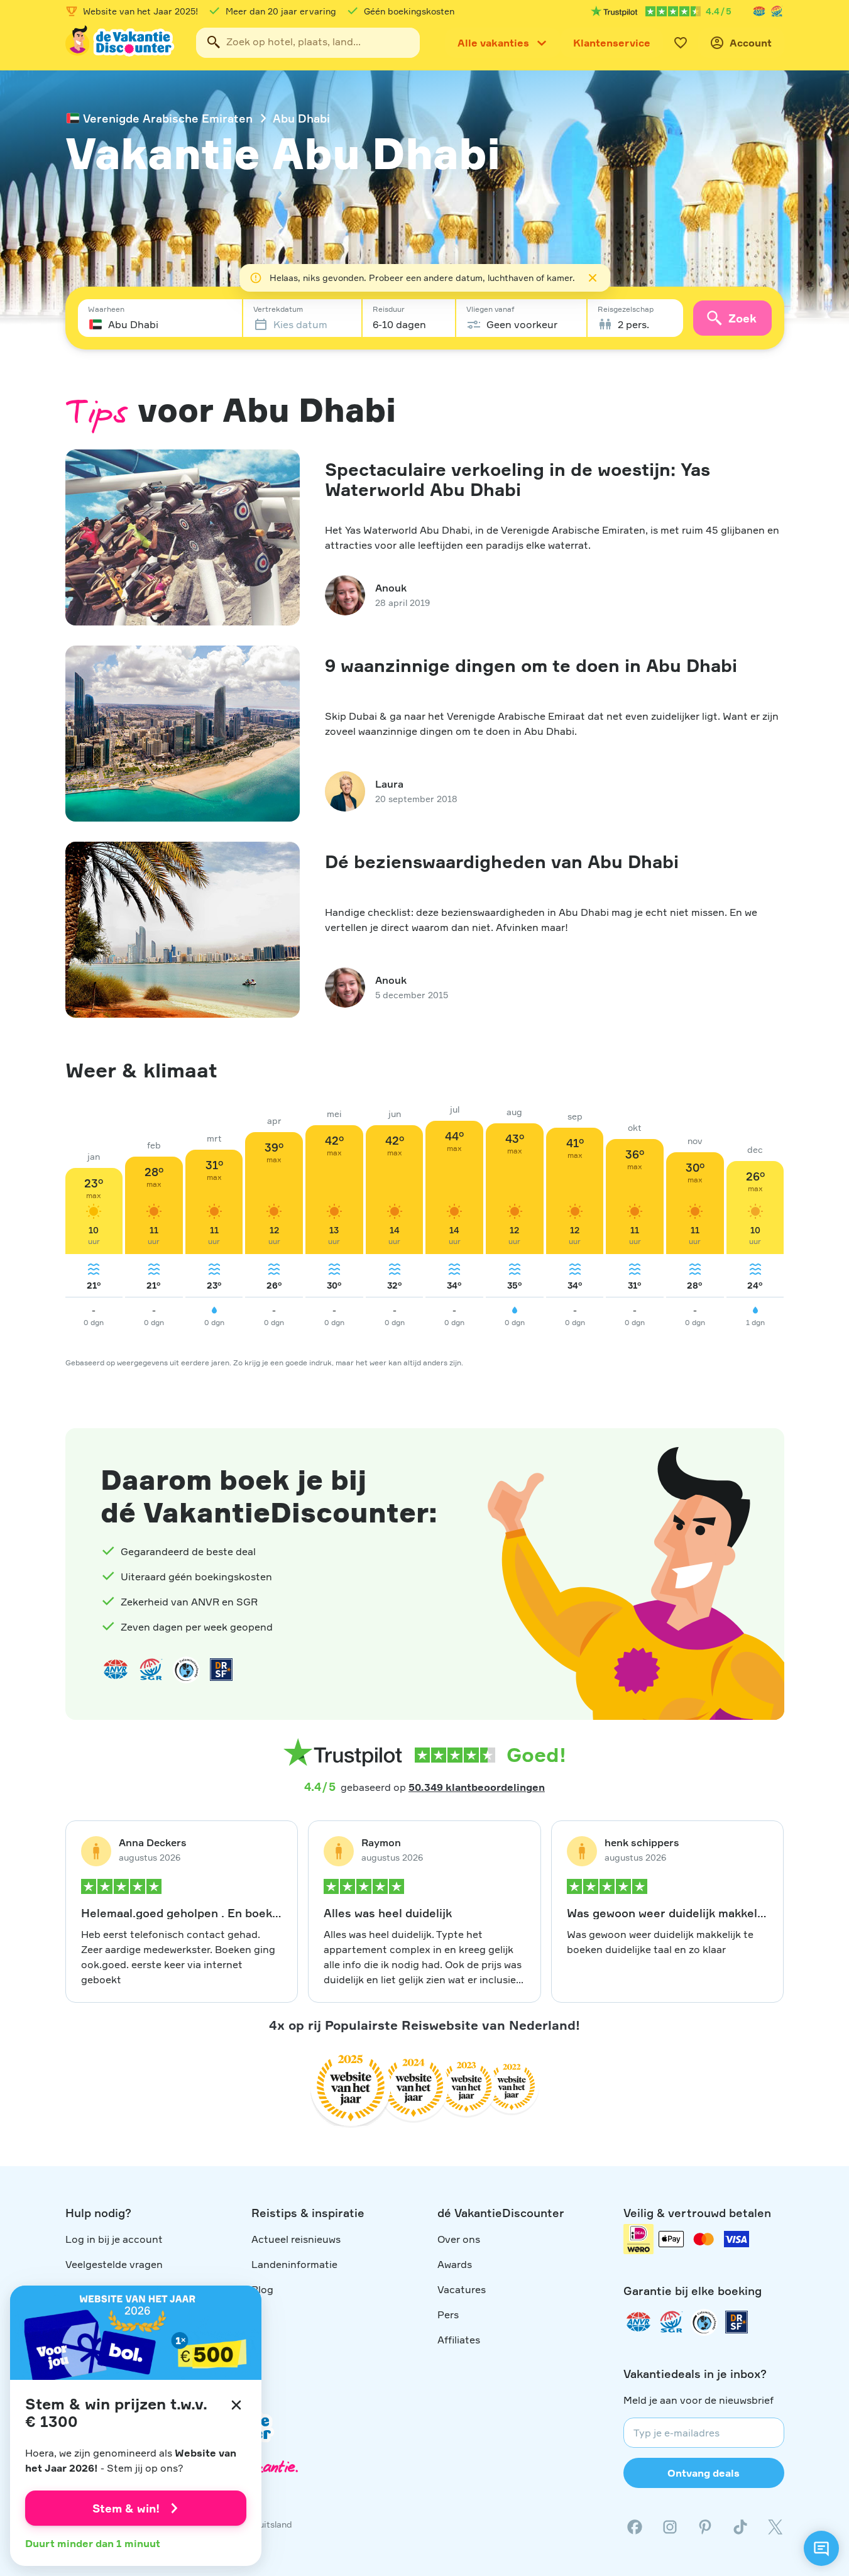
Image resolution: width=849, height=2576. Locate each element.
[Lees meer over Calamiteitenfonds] (704, 2322)
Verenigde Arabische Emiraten (168, 118)
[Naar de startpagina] (121, 43)
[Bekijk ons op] (670, 2527)
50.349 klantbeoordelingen (477, 1787)
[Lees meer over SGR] (777, 11)
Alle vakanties (493, 43)
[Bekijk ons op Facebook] (635, 2527)
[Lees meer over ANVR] (759, 11)
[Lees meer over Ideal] (186, 1670)
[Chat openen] (821, 2548)
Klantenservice (612, 43)
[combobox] (308, 43)
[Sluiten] (236, 2405)
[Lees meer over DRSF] (221, 1670)
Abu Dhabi (301, 118)
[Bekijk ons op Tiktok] (740, 2527)
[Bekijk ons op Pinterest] (705, 2527)
